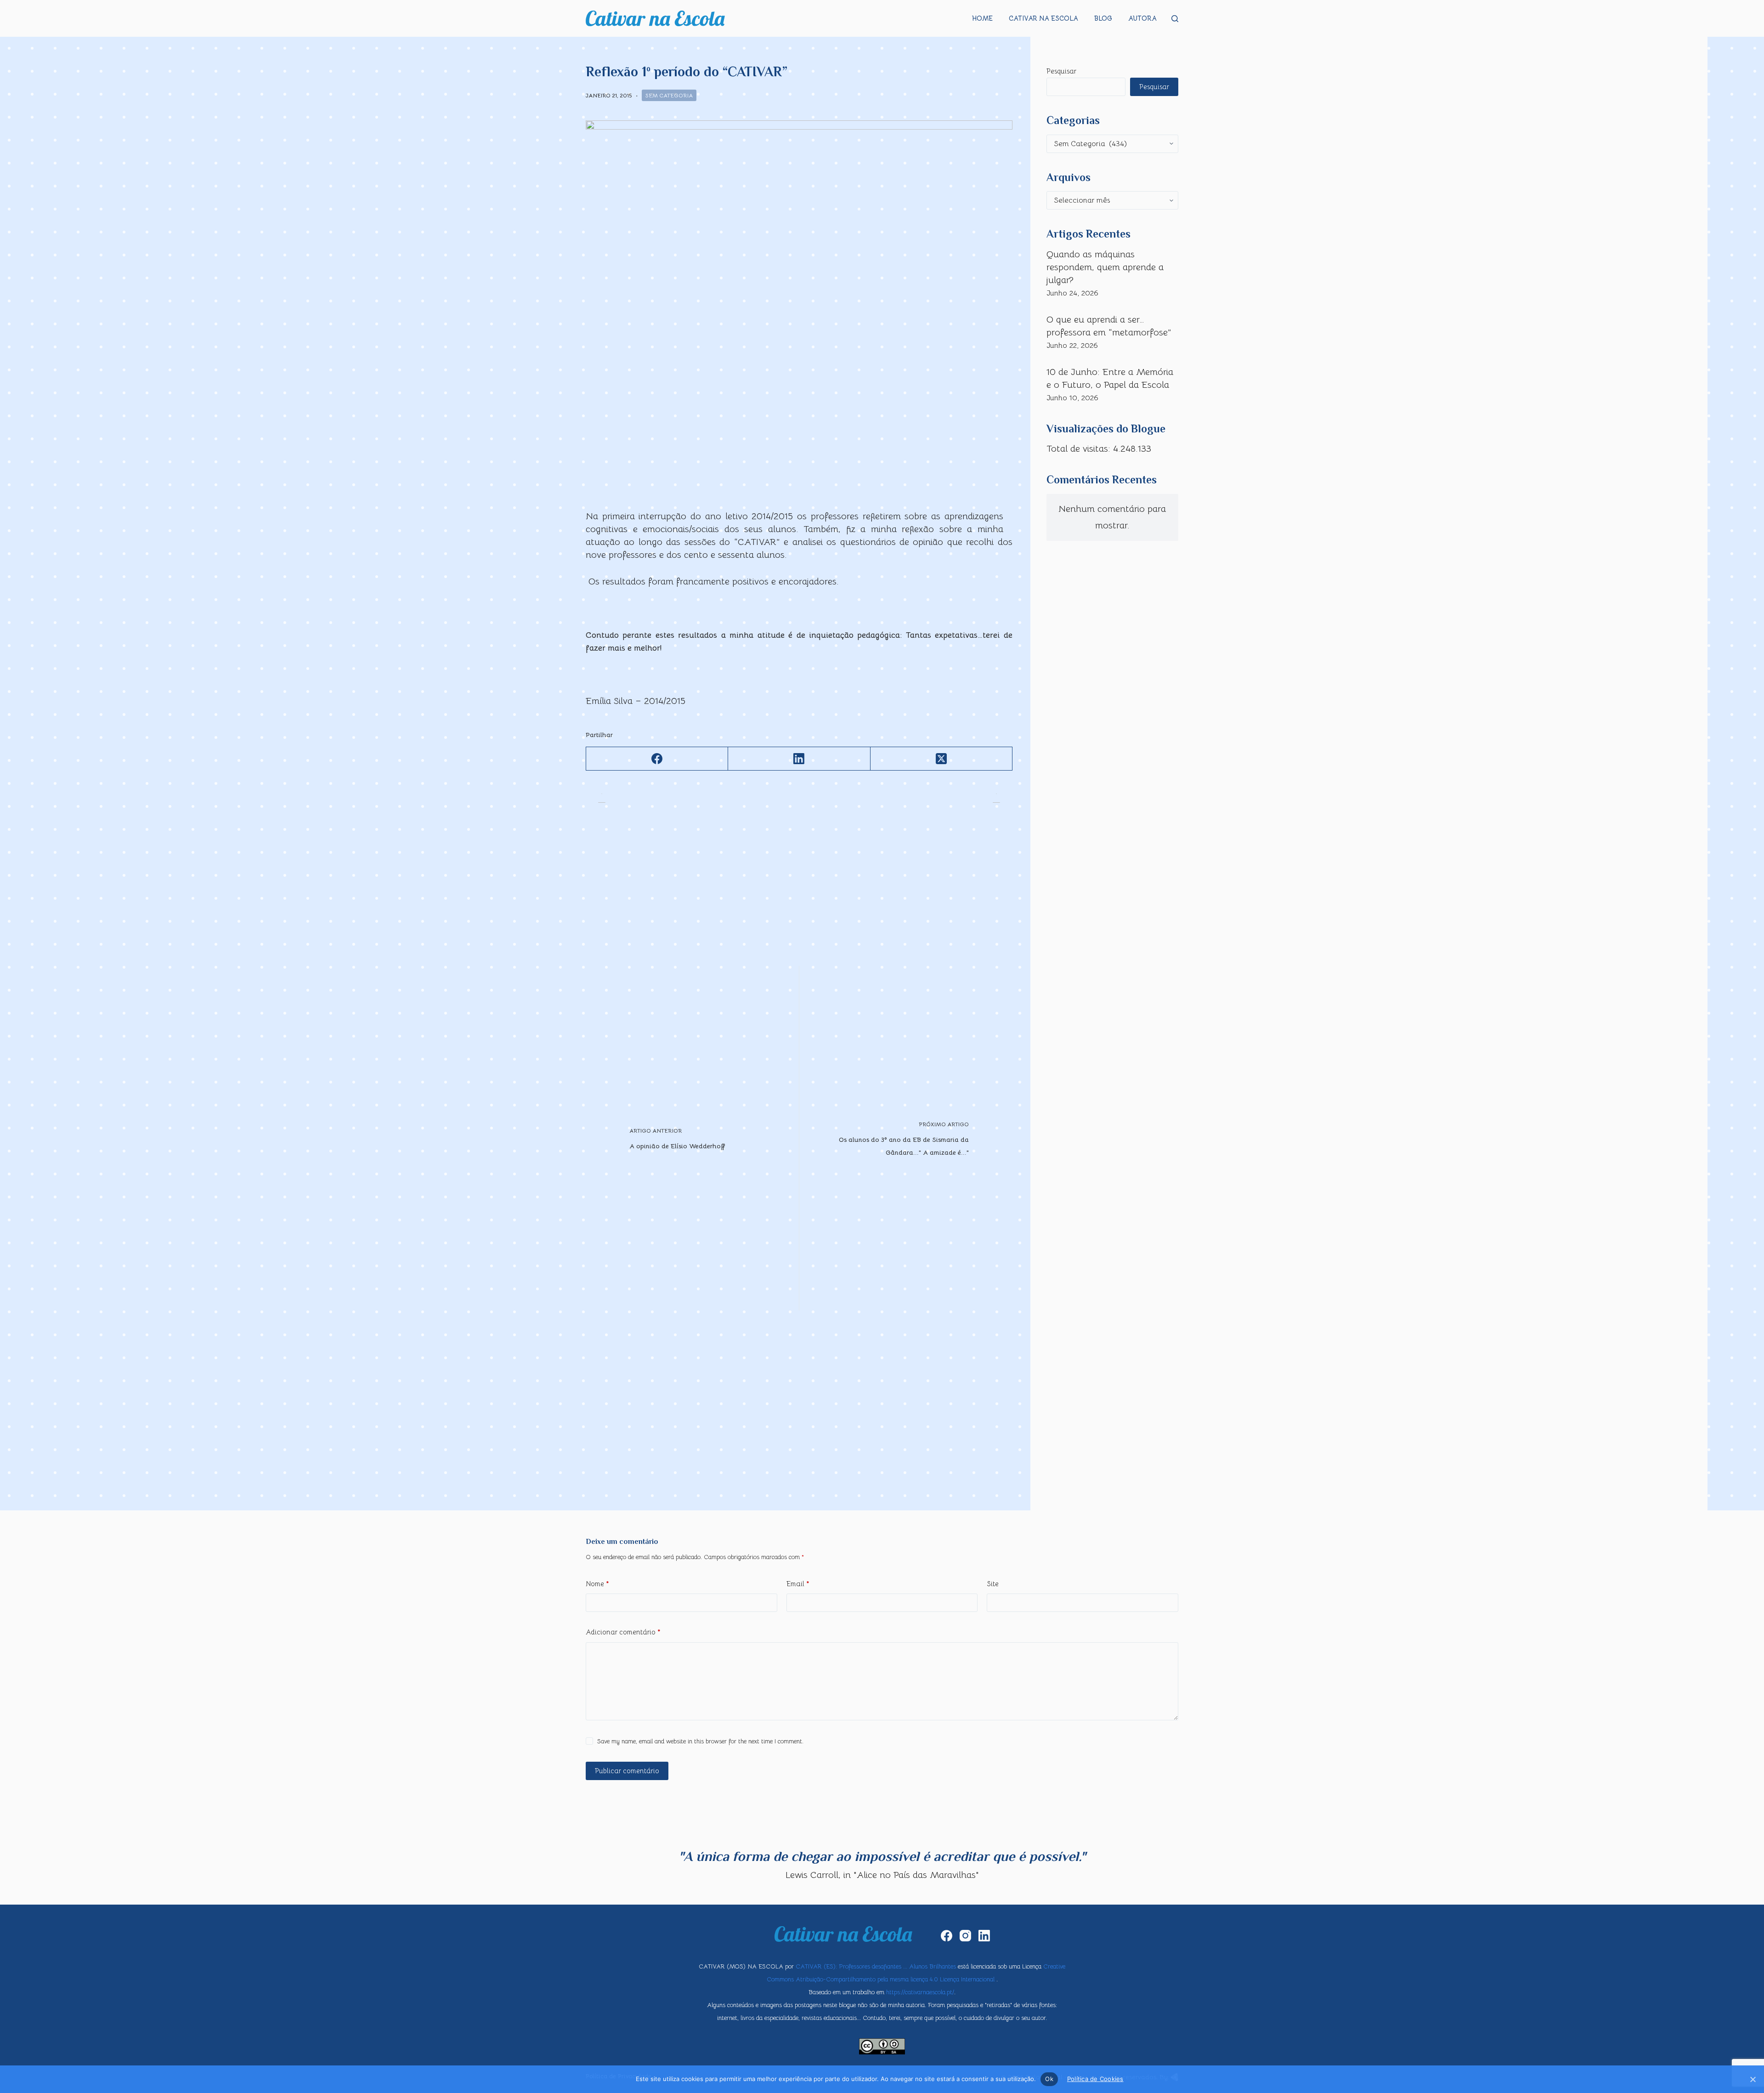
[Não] (1753, 2079)
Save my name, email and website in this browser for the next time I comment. (700, 1741)
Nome (597, 1584)
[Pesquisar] (1175, 19)
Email (798, 1584)
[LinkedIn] (799, 759)
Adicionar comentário (623, 1632)
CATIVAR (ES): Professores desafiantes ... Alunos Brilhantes (876, 1966)
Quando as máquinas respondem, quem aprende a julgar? (1105, 267)
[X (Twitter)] (941, 759)
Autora (1142, 18)
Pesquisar (1061, 71)
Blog (1103, 18)
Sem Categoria (669, 95)
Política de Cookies (1095, 2079)
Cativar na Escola (1043, 18)
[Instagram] (965, 1936)
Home (982, 18)
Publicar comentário (627, 1771)
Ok (1049, 2079)
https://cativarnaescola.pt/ (920, 1992)
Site (993, 1584)
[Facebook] (657, 759)
